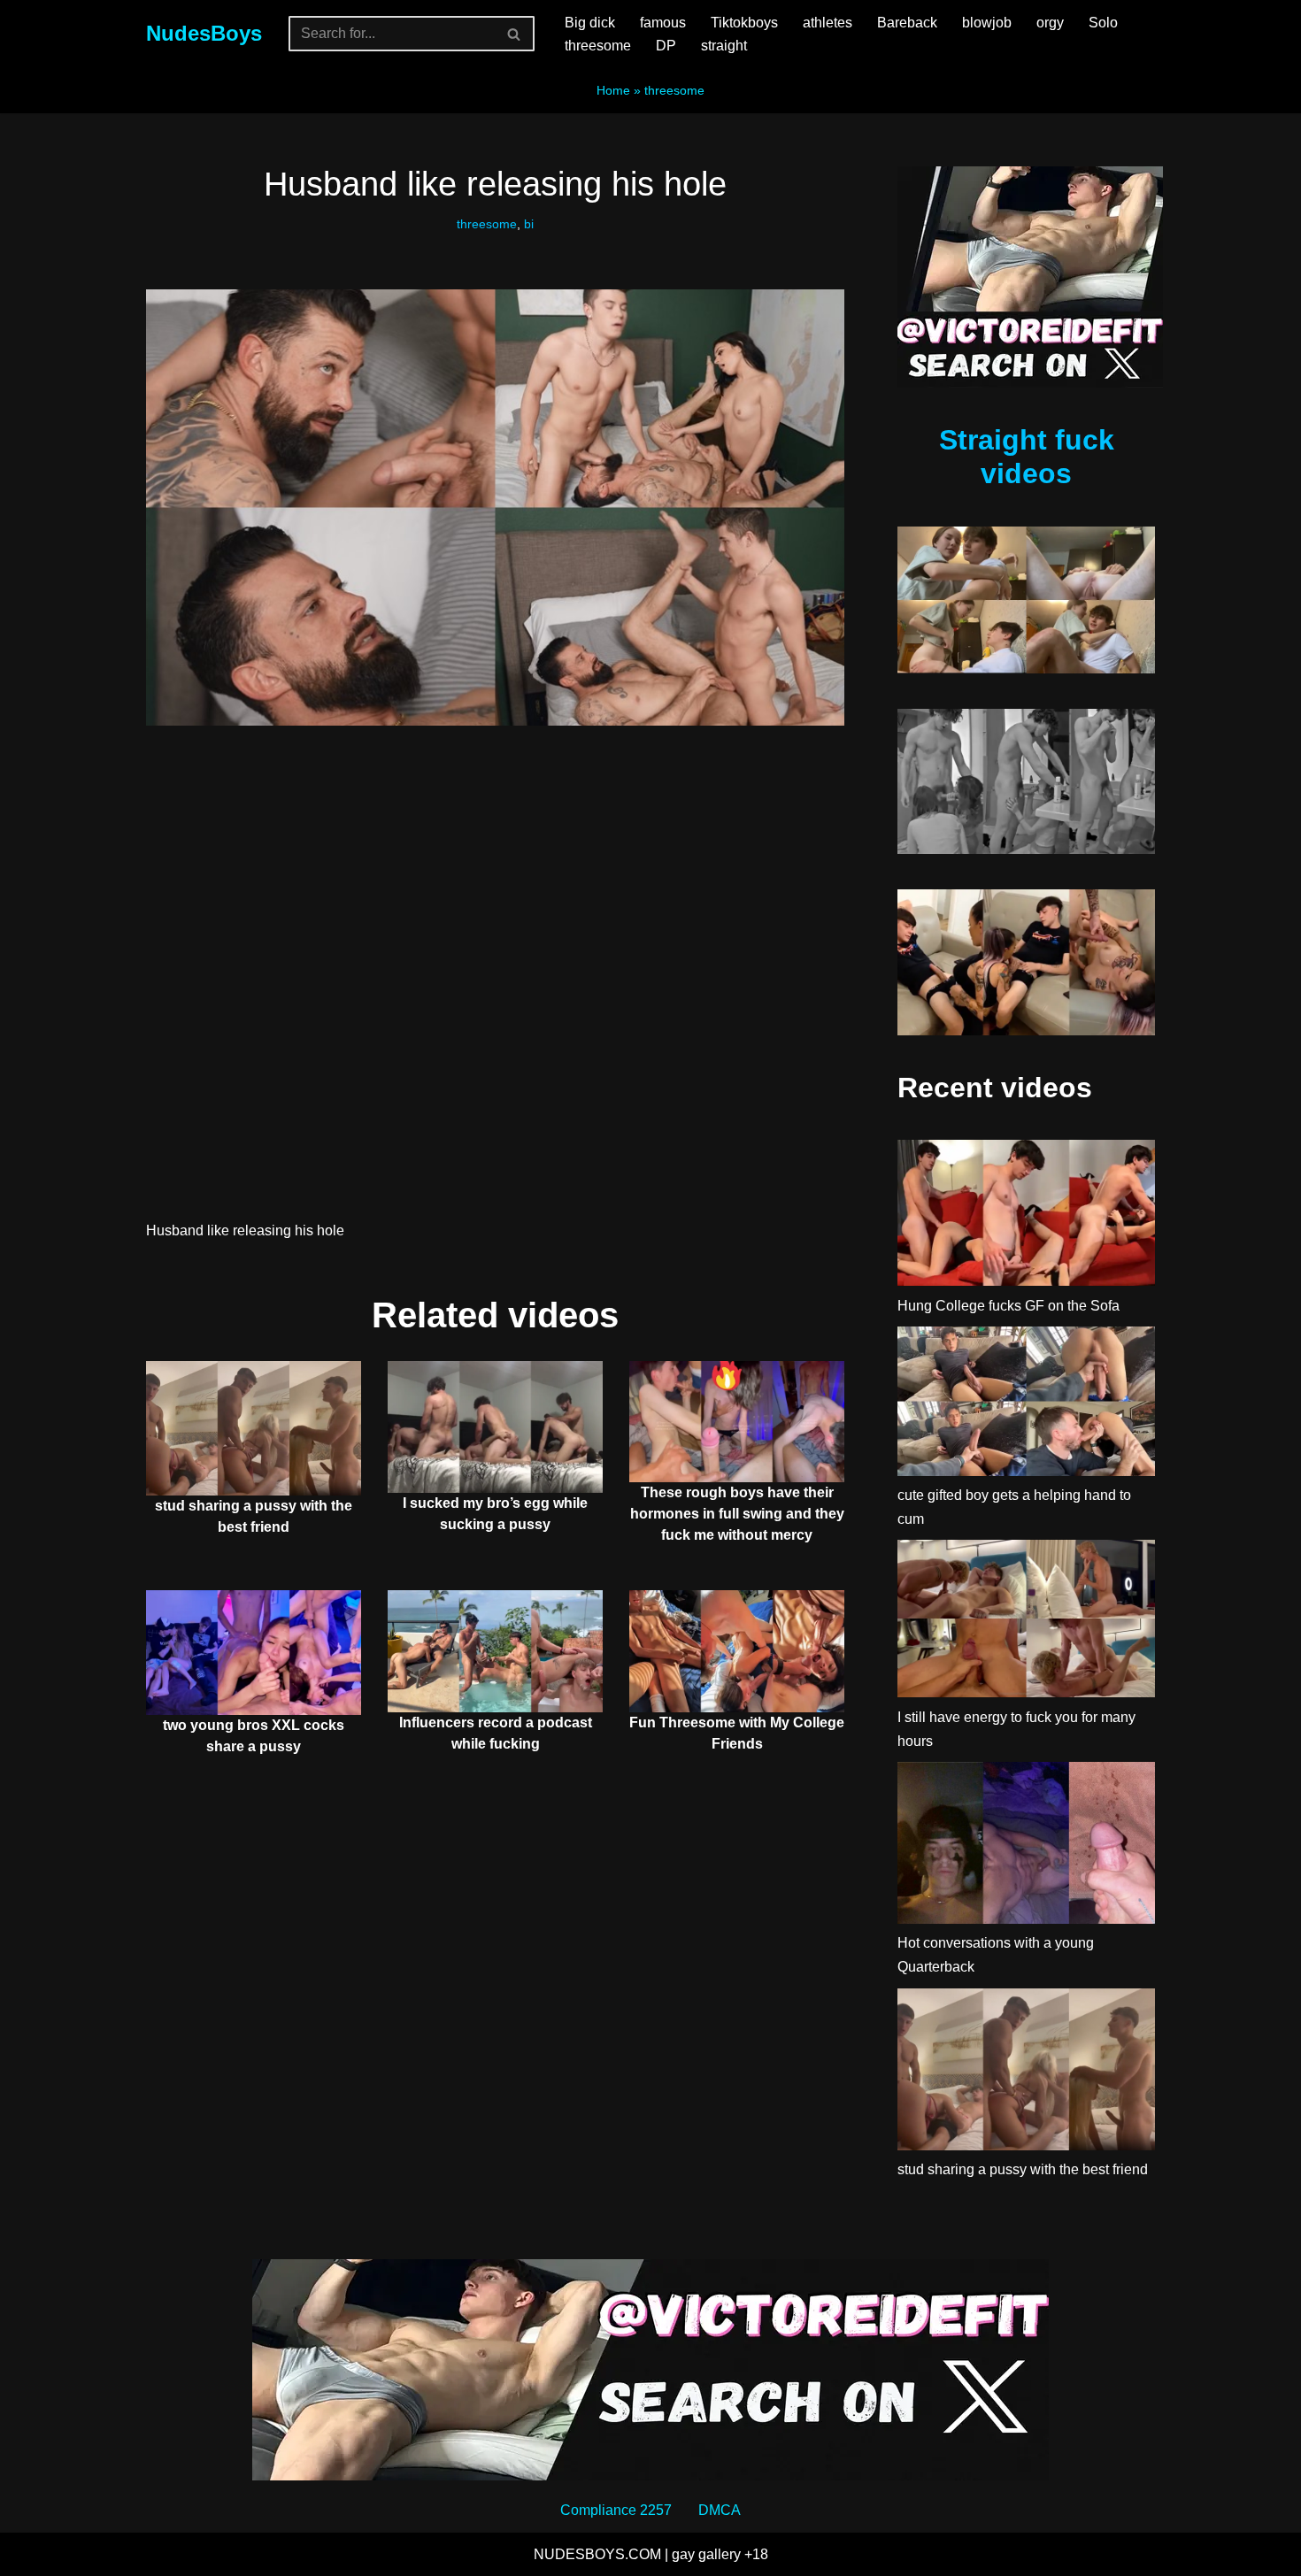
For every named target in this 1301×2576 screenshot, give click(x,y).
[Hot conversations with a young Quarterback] (1026, 1846)
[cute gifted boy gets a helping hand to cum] (1026, 1405)
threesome (598, 46)
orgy (1050, 23)
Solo (1103, 23)
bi (529, 224)
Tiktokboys (744, 23)
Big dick (590, 23)
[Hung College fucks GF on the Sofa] (1026, 1216)
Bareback (907, 23)
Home (613, 90)
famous (663, 23)
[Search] (515, 34)
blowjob (987, 23)
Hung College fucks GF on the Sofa (1008, 1306)
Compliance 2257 (616, 2510)
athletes (828, 23)
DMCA (720, 2510)
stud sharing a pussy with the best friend (1023, 2169)
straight (724, 46)
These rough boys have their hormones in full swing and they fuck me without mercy (737, 1514)
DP (666, 46)
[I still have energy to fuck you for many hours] (1026, 1622)
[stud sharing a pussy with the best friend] (1026, 2073)
